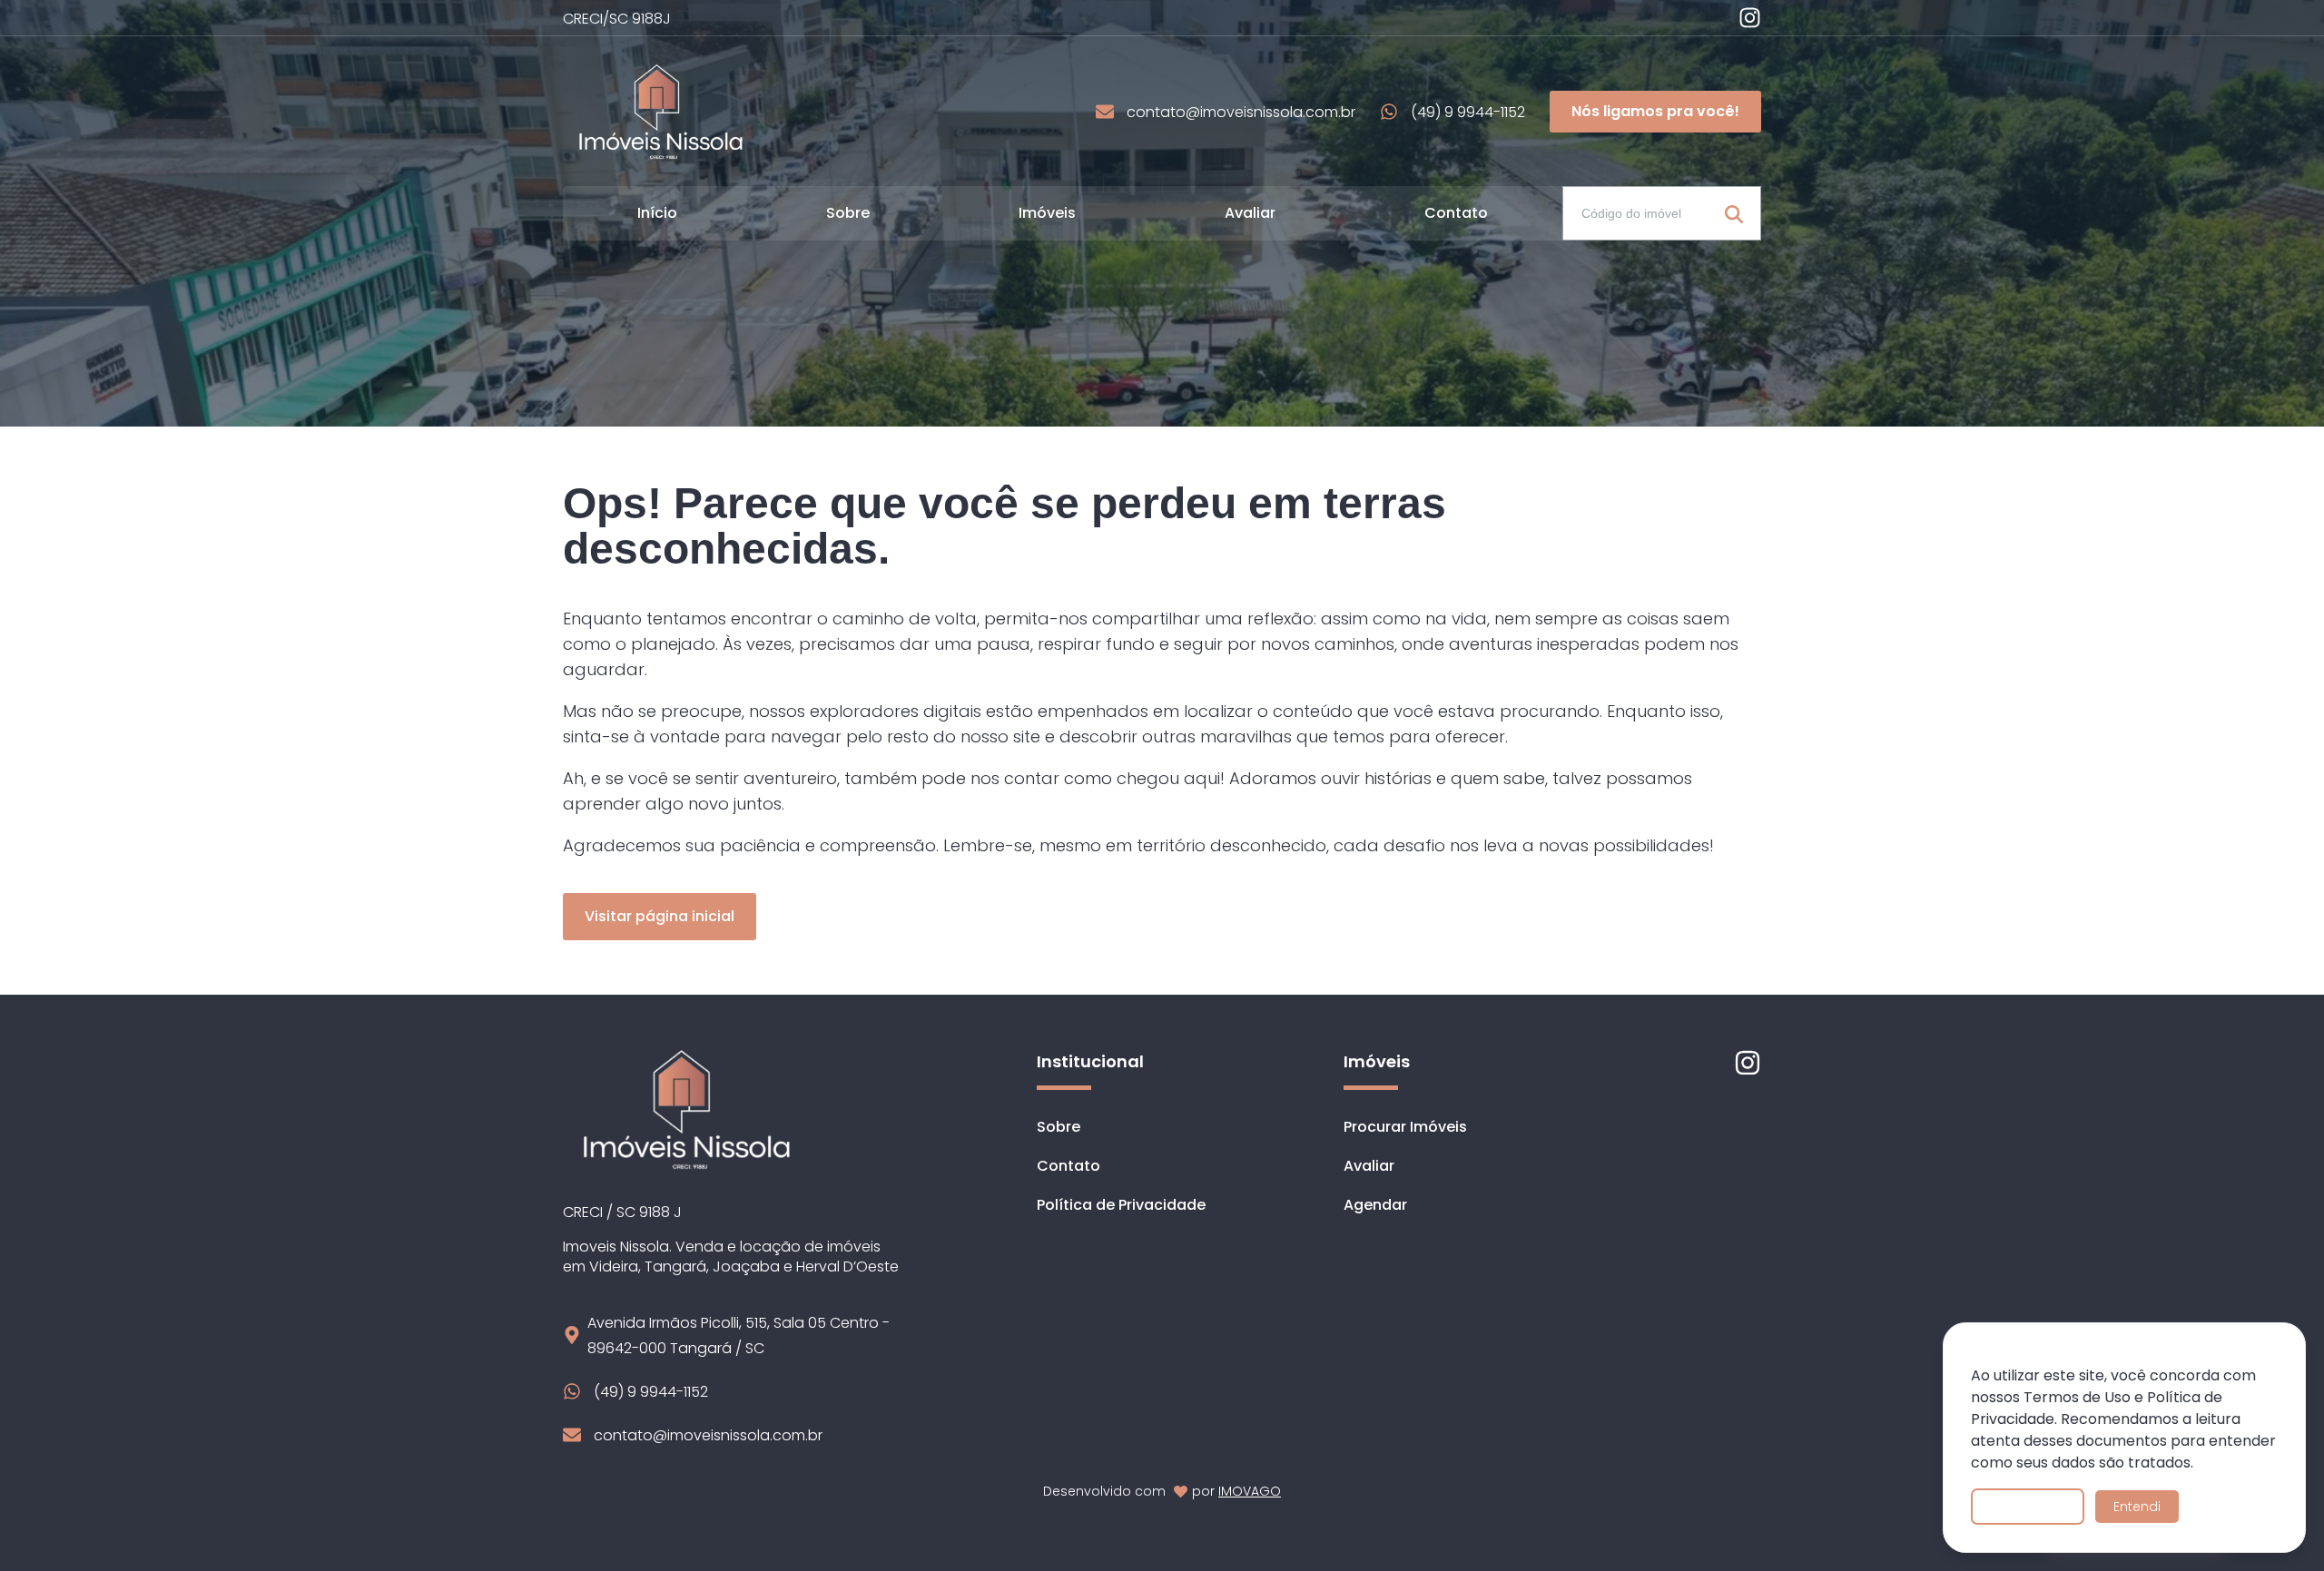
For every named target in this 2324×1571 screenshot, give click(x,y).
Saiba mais (2028, 1507)
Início (657, 213)
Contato (1456, 213)
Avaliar (1250, 213)
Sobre (848, 213)
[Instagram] (1750, 18)
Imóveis (1047, 213)
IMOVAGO (1250, 1491)
